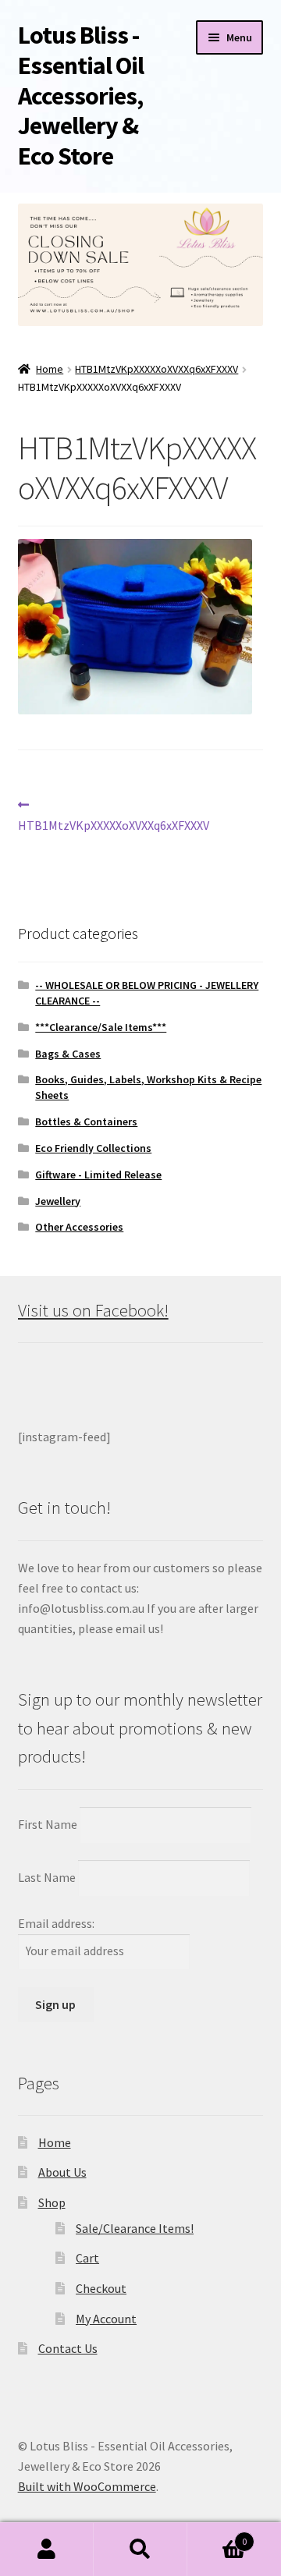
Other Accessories (79, 1227)
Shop (52, 2202)
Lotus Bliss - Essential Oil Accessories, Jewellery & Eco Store (81, 96)
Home (50, 369)
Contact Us (68, 2348)
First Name (48, 1824)
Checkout (101, 2288)
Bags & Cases (68, 1054)
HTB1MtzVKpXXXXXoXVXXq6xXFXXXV (157, 369)
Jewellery (58, 1201)
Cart (87, 2258)
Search (140, 2549)
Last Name (47, 1877)
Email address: (56, 1923)
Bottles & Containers (86, 1121)
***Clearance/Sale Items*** (101, 1027)
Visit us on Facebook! (93, 1310)
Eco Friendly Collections (93, 1148)
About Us (62, 2172)
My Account (106, 2319)
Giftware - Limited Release (98, 1175)
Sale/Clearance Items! (135, 2228)
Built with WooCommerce (87, 2486)
